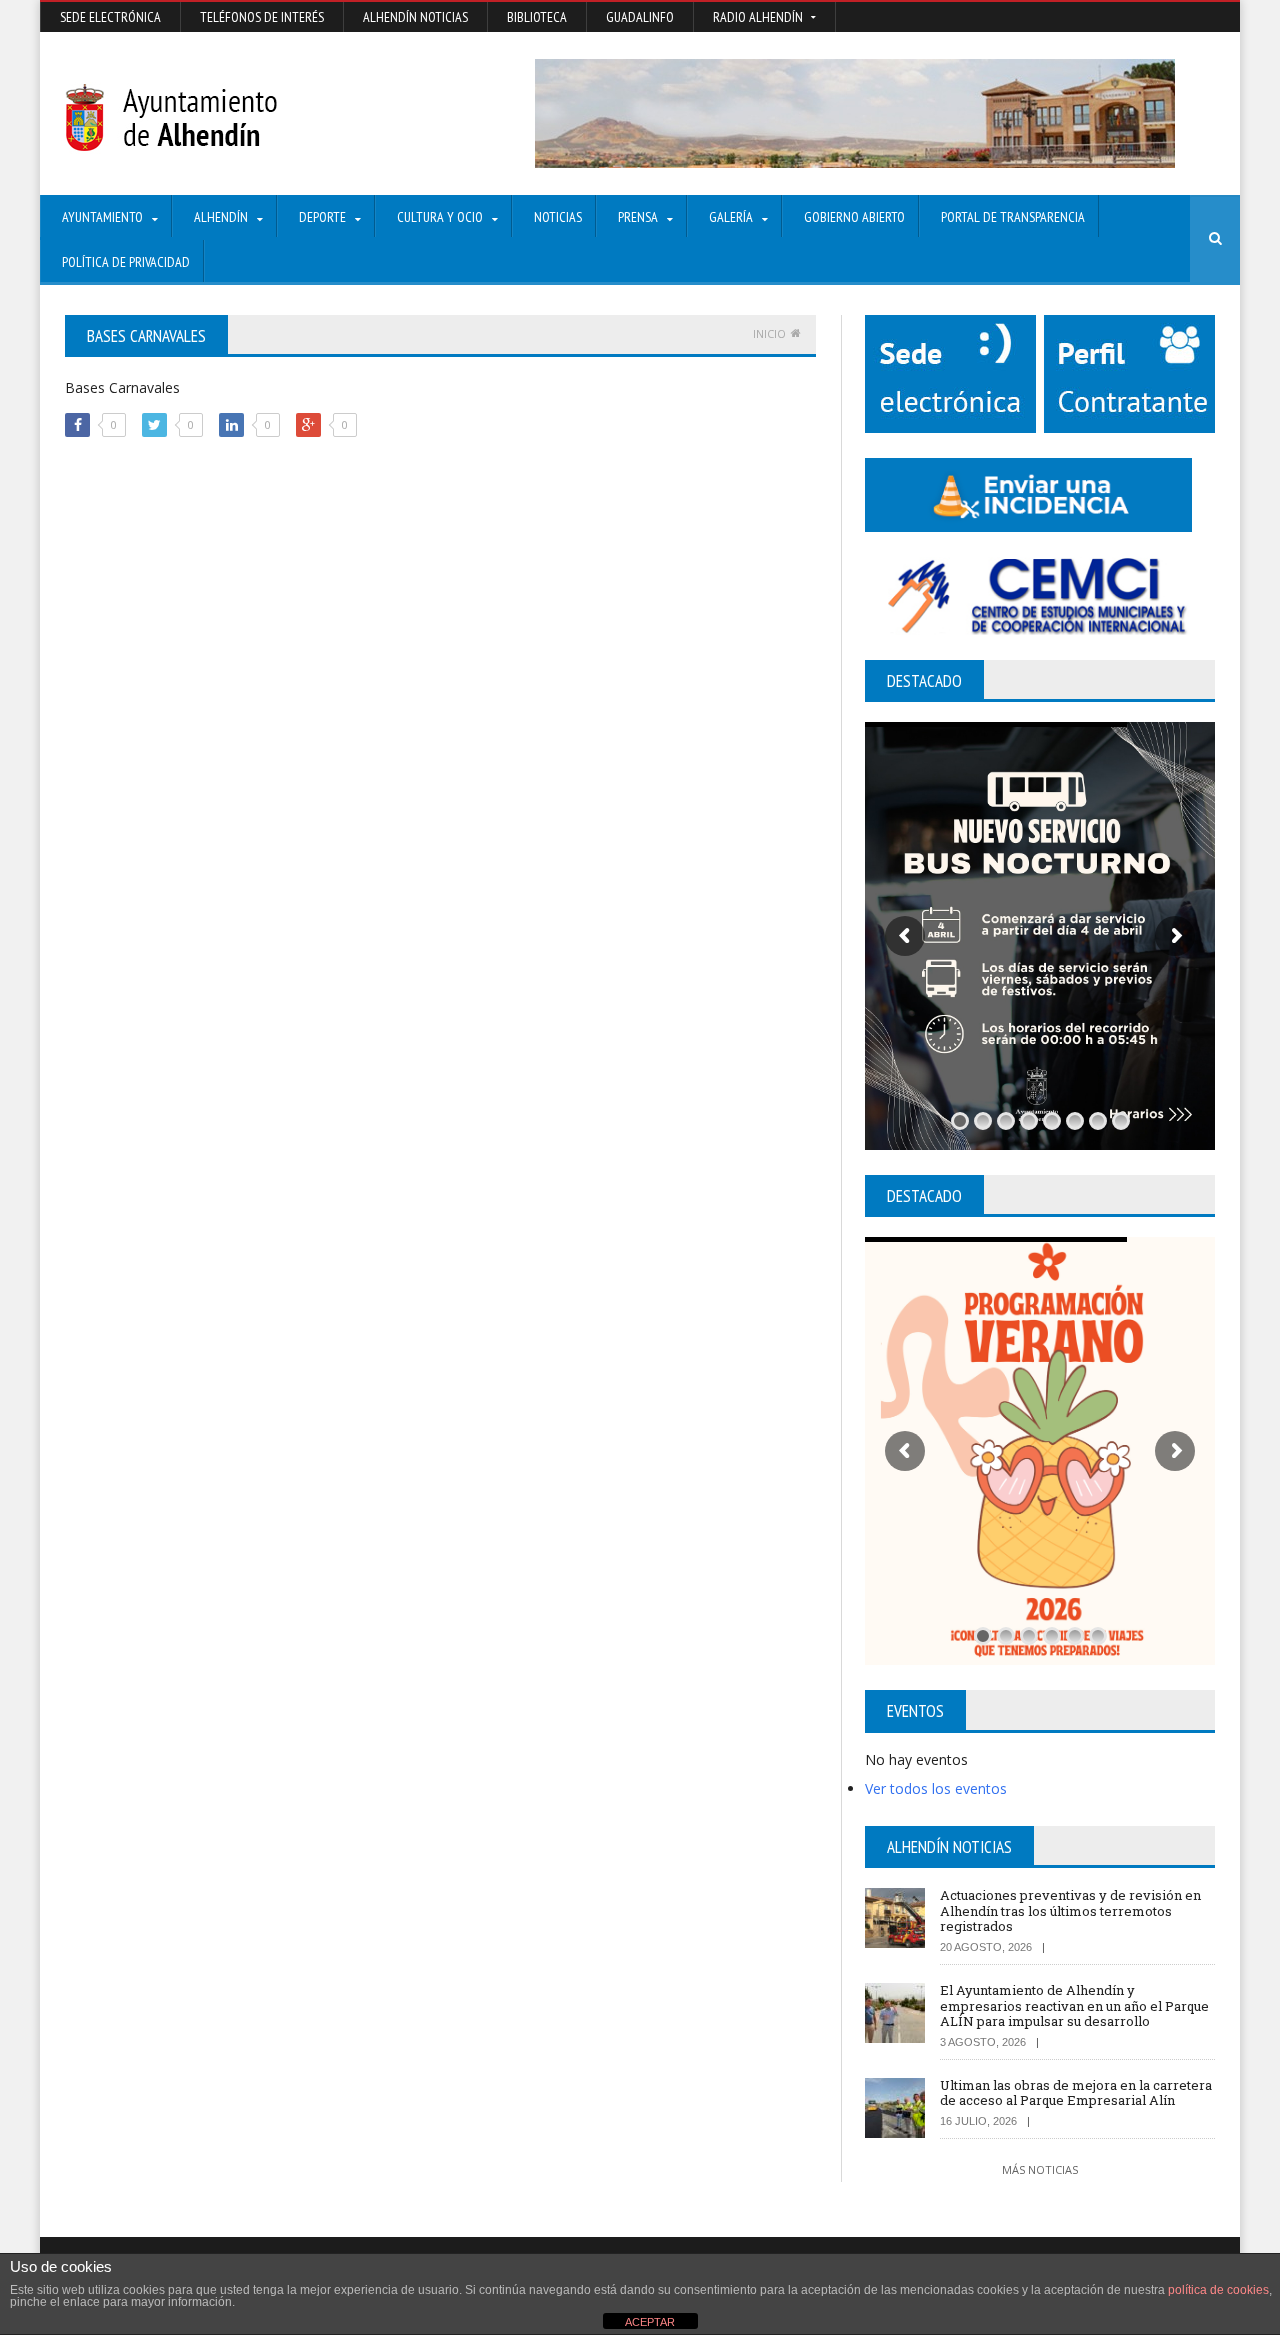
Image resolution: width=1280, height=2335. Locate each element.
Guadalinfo (640, 17)
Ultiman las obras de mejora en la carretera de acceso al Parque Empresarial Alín (1076, 2093)
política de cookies (1218, 2290)
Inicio (769, 333)
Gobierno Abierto (854, 217)
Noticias (558, 217)
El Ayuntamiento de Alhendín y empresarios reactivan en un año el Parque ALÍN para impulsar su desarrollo (1074, 2005)
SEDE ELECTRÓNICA (110, 17)
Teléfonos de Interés (262, 17)
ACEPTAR (650, 2322)
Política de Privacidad (126, 262)
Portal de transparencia (1013, 217)
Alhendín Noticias (415, 17)
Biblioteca (537, 17)
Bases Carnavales (122, 387)
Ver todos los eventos (936, 1788)
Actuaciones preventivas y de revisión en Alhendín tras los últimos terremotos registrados (1070, 1910)
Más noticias (1040, 2169)
